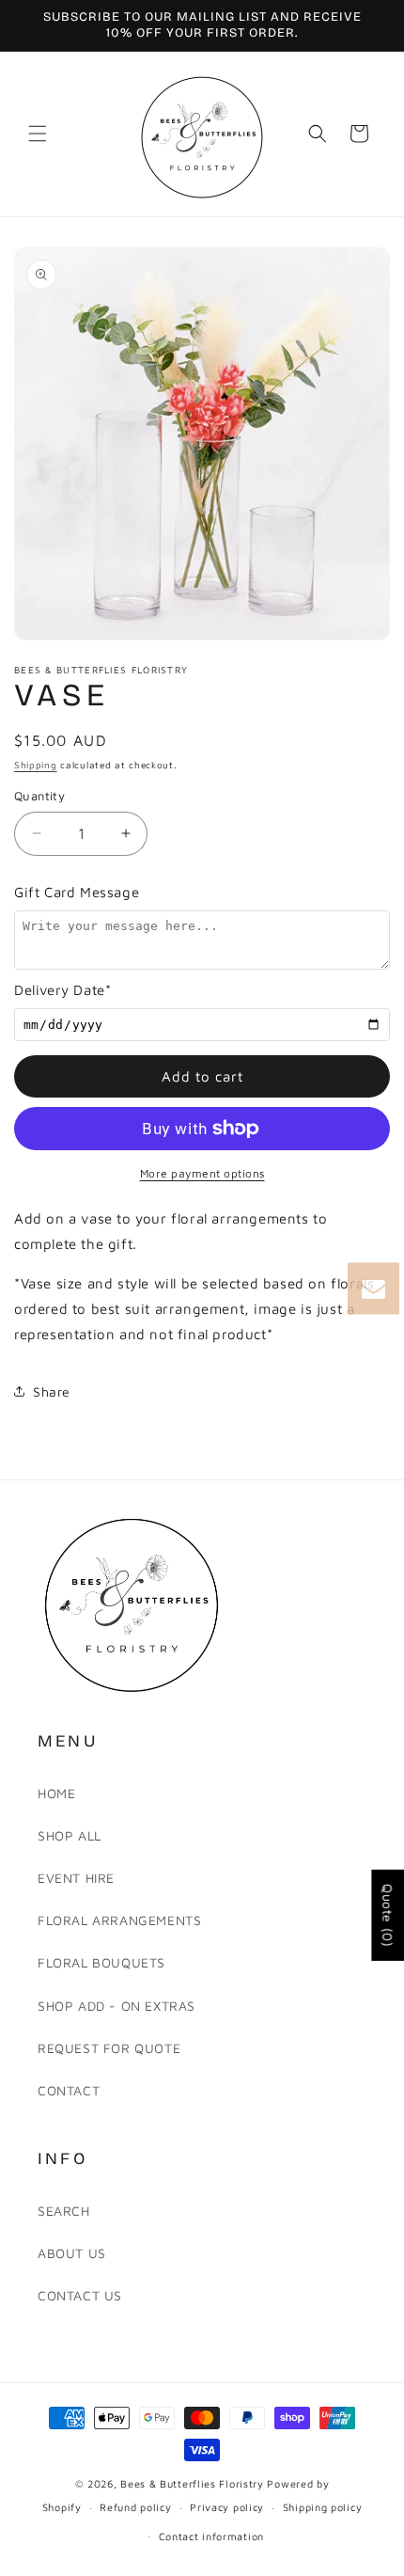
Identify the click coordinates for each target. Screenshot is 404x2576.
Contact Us (80, 2295)
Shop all (70, 1835)
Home (56, 1793)
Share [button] (52, 1391)
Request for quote (109, 2048)
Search (64, 2211)
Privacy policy (227, 2507)
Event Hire (76, 1878)
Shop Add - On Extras (117, 2006)
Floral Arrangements (119, 1920)
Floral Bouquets (101, 1962)
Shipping (36, 765)
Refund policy (135, 2507)
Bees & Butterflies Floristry (194, 2483)
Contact (69, 2090)
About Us (72, 2253)
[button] (38, 134)
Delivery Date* (62, 990)
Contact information (211, 2536)
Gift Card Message (77, 892)
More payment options (202, 1173)
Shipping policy (323, 2507)
